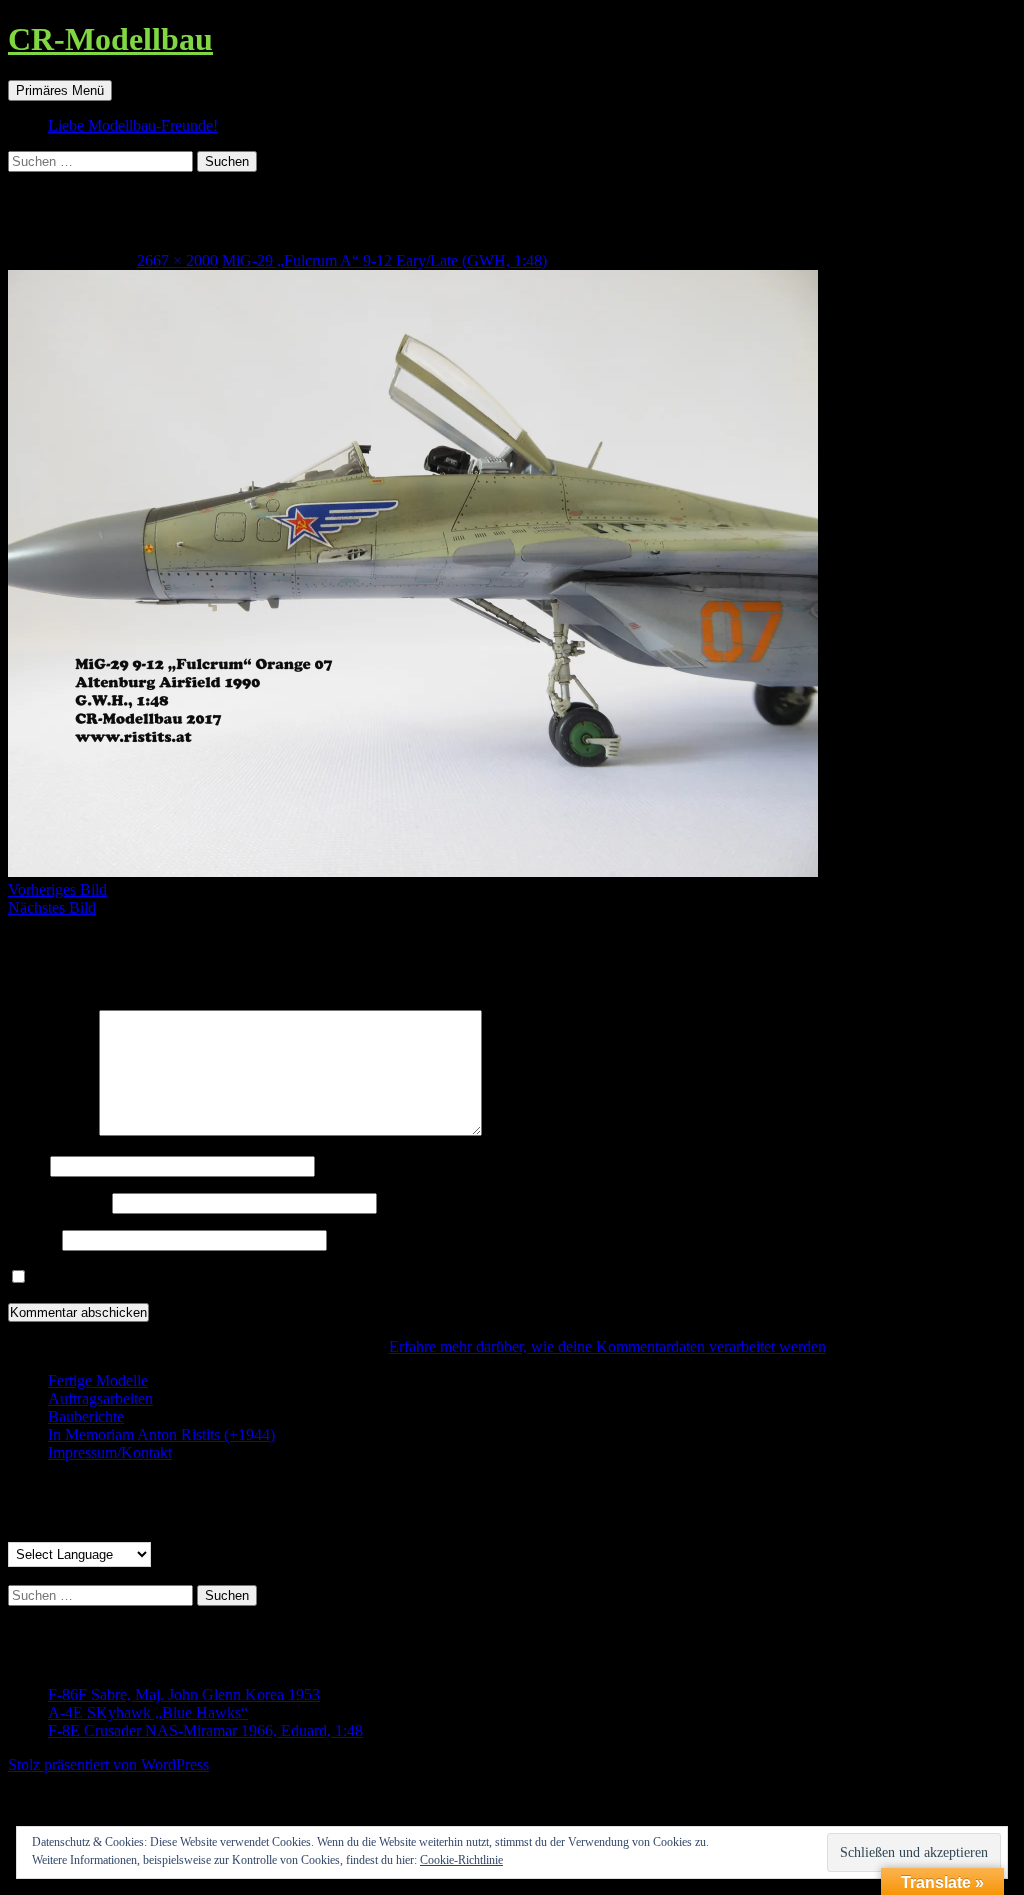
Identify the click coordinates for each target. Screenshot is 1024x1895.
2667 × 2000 (177, 260)
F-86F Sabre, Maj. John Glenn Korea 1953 (184, 1694)
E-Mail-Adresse (58, 1202)
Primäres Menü (60, 90)
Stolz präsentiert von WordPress (108, 1764)
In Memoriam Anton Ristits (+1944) (161, 1434)
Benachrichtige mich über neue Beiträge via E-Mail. (196, 1277)
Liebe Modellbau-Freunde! (133, 125)
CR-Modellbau (110, 39)
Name (27, 1165)
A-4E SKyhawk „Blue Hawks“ (148, 1712)
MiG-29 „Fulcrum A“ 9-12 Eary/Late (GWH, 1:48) (384, 260)
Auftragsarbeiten (100, 1398)
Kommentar (51, 1130)
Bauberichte (86, 1416)
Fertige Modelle (98, 1380)
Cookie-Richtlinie (461, 1860)
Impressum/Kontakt (110, 1452)
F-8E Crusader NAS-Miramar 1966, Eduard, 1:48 (205, 1730)
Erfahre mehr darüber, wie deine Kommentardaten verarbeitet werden (607, 1346)
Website (33, 1239)
